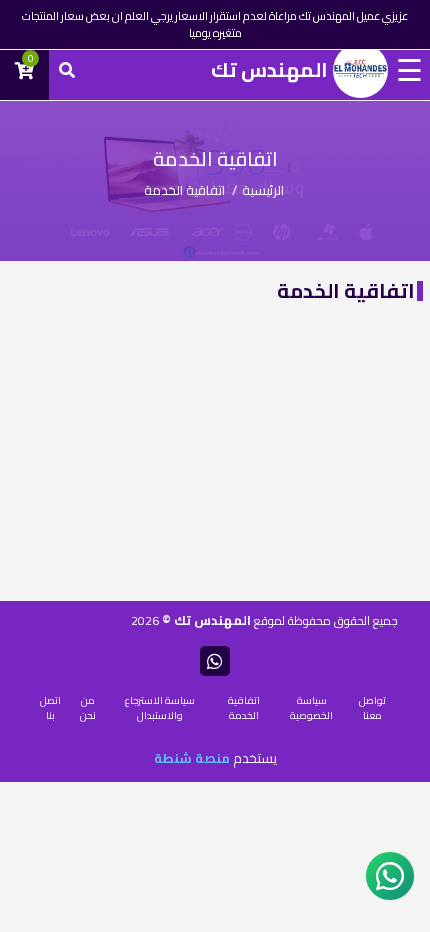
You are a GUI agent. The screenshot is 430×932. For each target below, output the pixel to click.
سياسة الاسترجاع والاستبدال (160, 708)
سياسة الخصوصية (311, 708)
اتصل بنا (50, 708)
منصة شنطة (192, 758)
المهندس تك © (205, 620)
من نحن (88, 708)
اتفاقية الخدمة (244, 708)
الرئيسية (263, 190)
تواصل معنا (372, 708)
